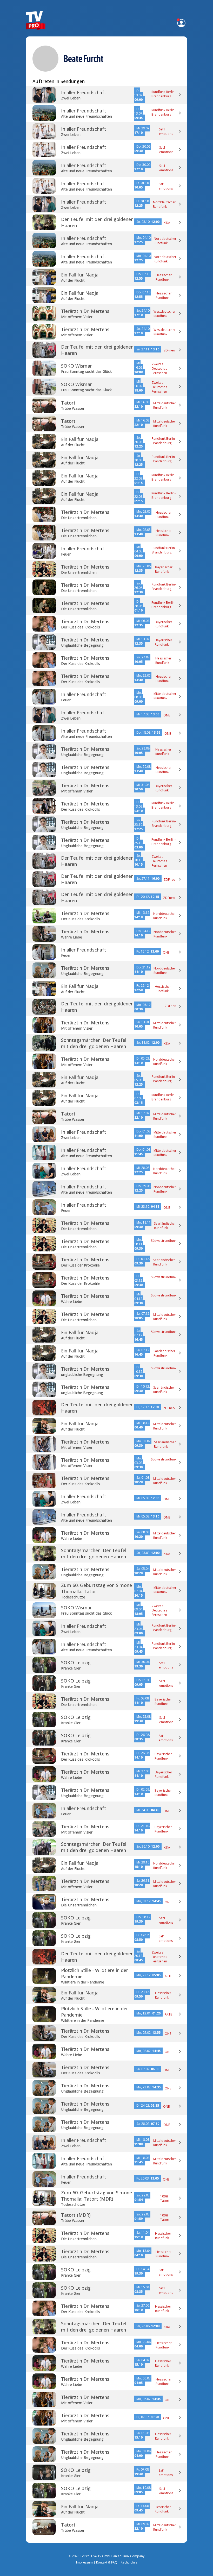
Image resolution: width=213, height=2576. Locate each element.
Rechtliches (129, 2562)
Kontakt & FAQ (107, 2562)
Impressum (84, 2562)
